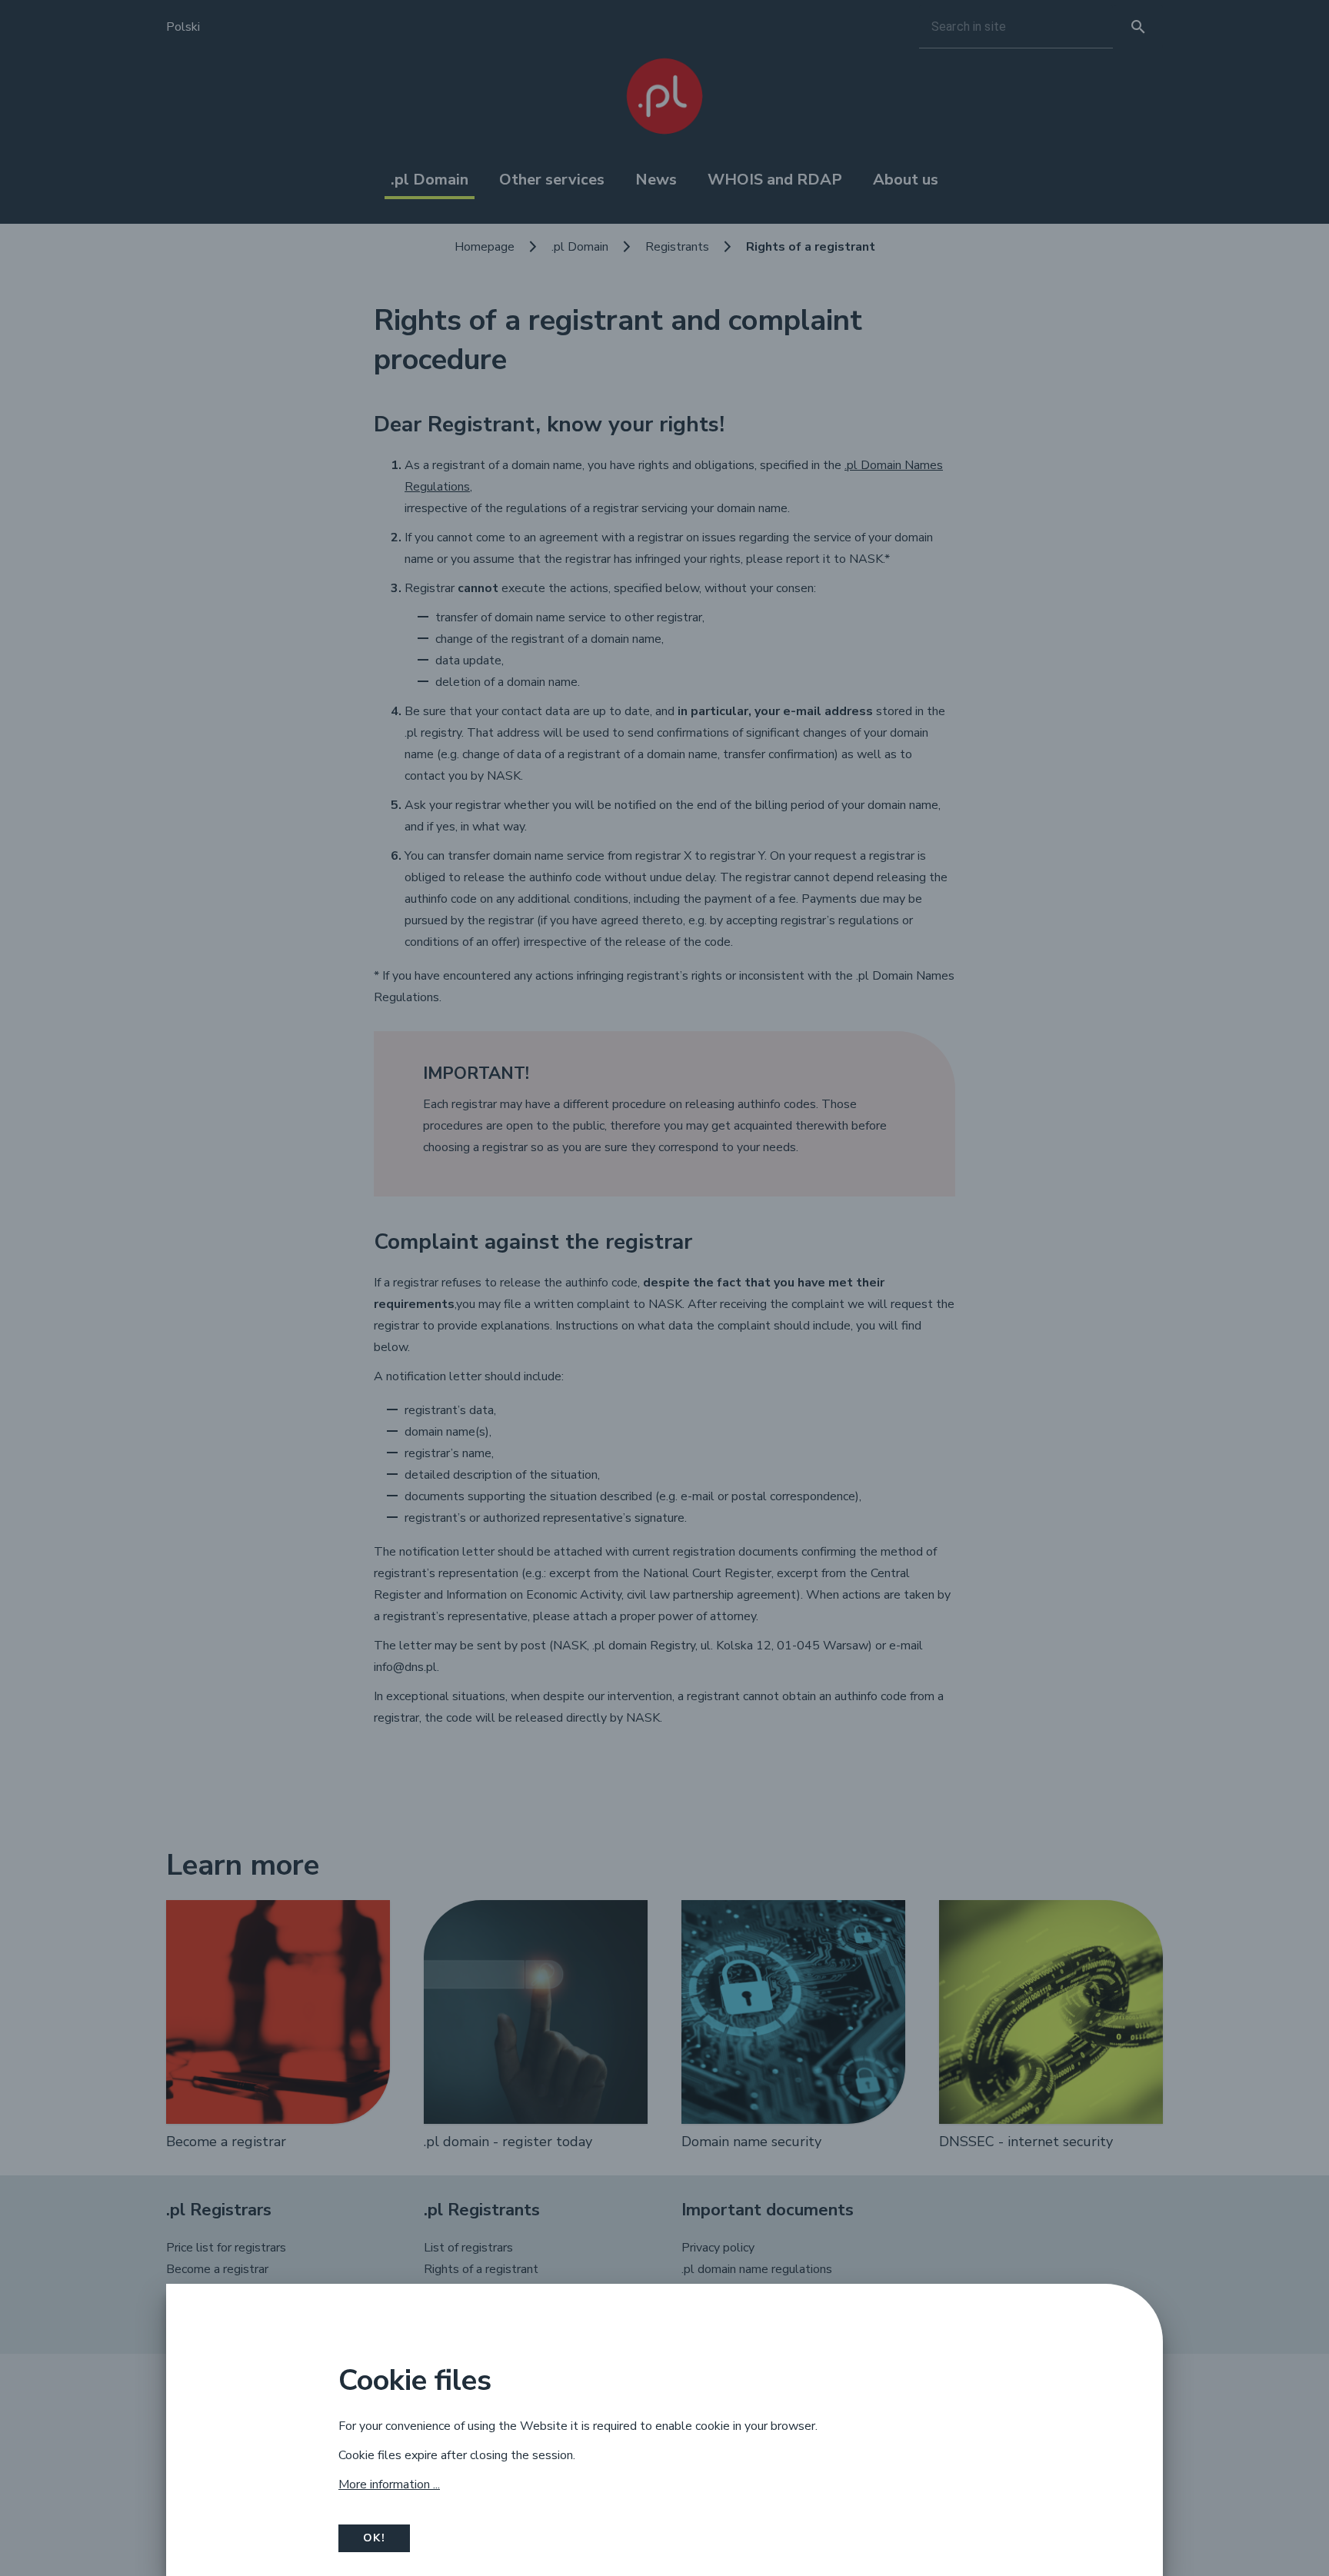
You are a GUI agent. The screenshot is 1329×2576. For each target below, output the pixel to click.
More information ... (389, 2484)
